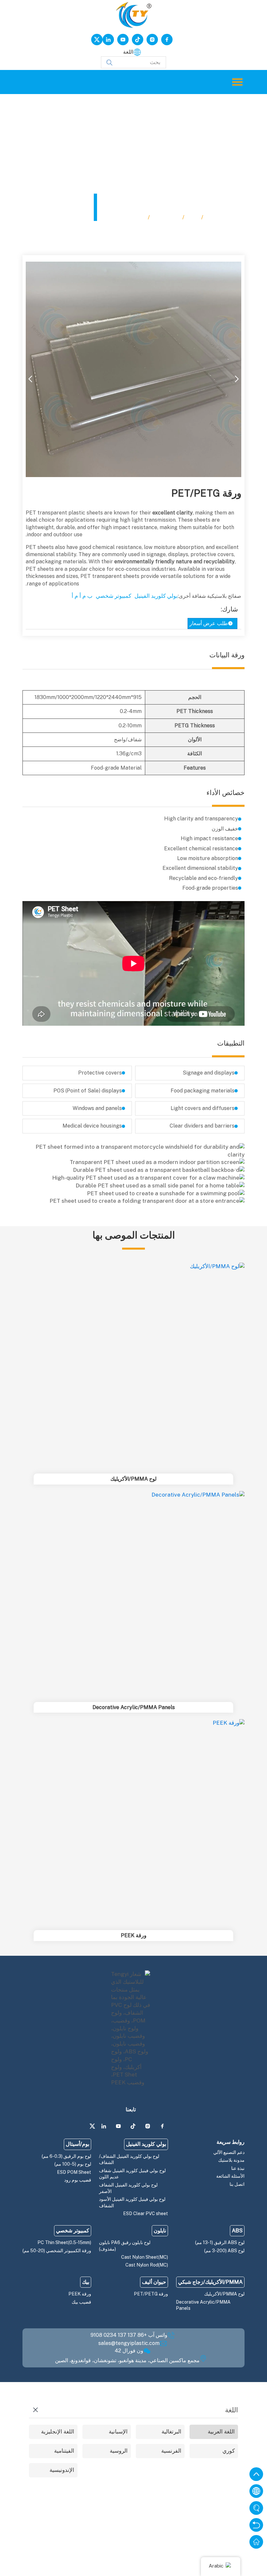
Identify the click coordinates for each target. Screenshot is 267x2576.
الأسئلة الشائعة (230, 2176)
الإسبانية (118, 2432)
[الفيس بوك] (167, 40)
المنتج (193, 217)
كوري (229, 2451)
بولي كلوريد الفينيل (156, 596)
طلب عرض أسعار (209, 623)
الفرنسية (171, 2451)
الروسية (119, 2451)
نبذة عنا (238, 2168)
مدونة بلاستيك (231, 2160)
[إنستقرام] (152, 40)
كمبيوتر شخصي (113, 596)
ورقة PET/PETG (125, 217)
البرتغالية (171, 2432)
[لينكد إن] (108, 40)
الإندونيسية (62, 2470)
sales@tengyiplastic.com (129, 2343)
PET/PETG (166, 217)
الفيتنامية (64, 2451)
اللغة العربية (221, 2432)
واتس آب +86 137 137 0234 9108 (129, 2335)
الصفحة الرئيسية (225, 217)
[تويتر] (97, 40)
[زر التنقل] (237, 82)
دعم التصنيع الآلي (229, 2152)
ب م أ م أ (82, 596)
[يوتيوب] (123, 40)
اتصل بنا (237, 2184)
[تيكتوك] (138, 40)
